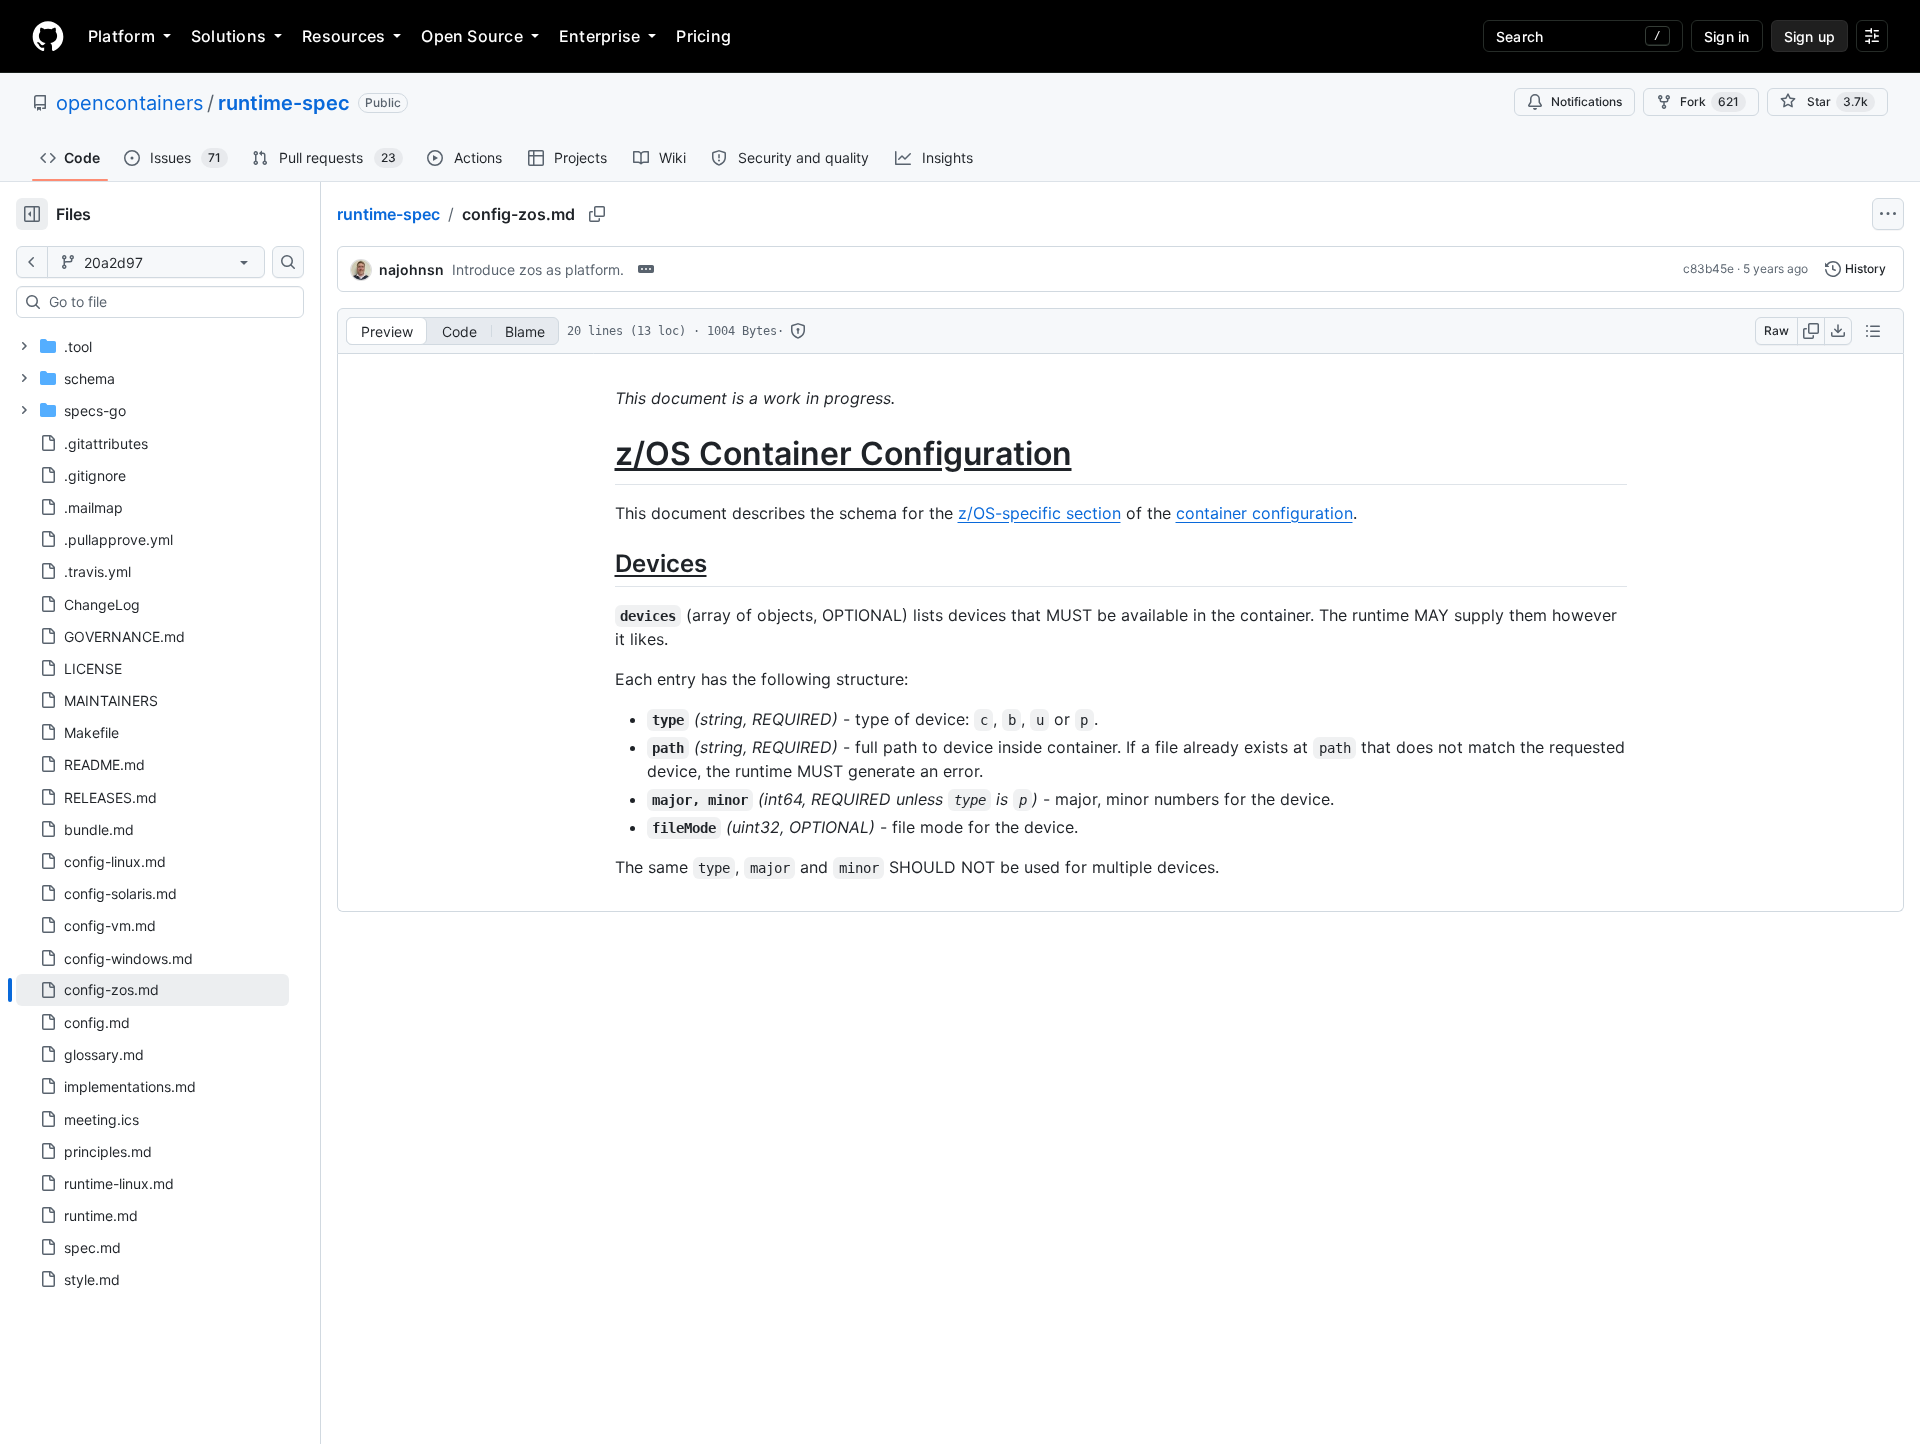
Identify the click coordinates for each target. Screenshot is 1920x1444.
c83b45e (1708, 268)
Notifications (1586, 101)
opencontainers (129, 103)
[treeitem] (152, 990)
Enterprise (599, 36)
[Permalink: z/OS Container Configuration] (601, 454)
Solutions (228, 36)
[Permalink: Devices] (601, 563)
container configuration (1264, 513)
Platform (121, 36)
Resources (343, 36)
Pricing (703, 36)
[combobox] (168, 302)
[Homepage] (48, 36)
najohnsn (411, 269)
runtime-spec (284, 103)
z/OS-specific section (1039, 513)
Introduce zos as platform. (538, 269)
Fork (1709, 101)
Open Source (472, 36)
